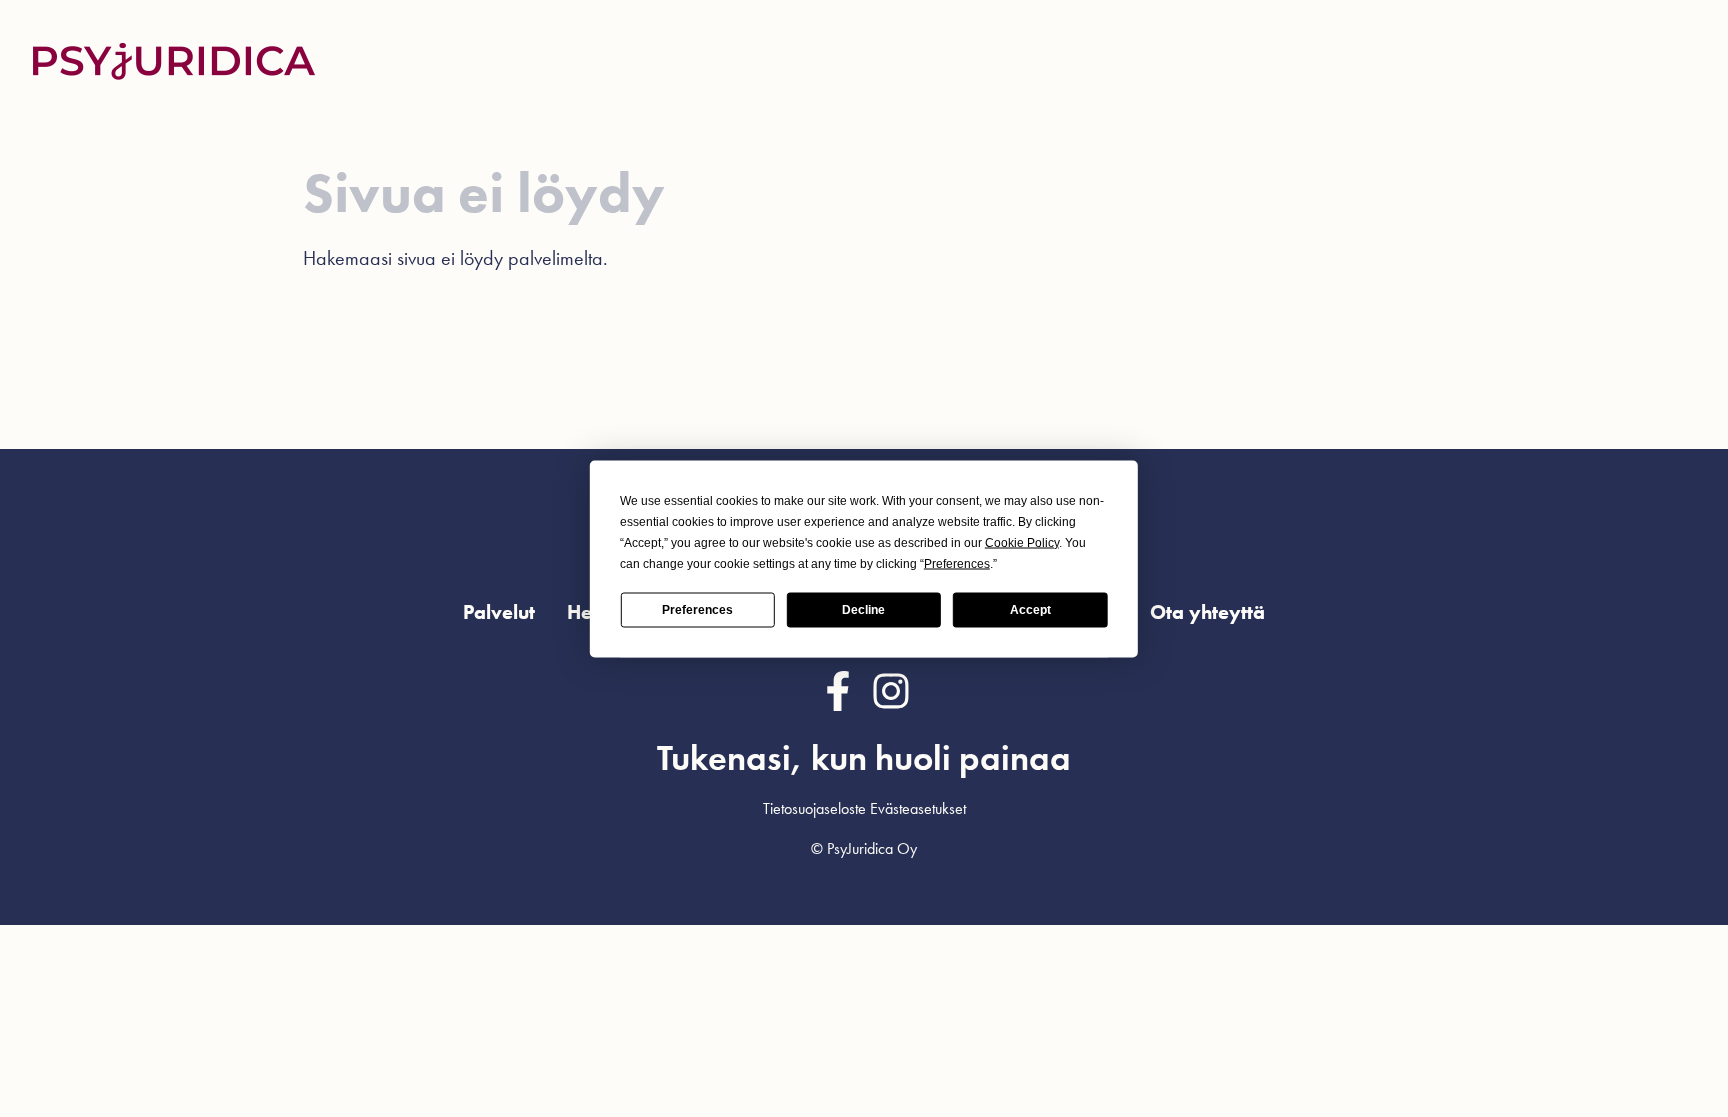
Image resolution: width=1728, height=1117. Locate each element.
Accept (1030, 610)
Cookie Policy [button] (1022, 542)
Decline (863, 610)
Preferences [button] (957, 563)
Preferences (697, 610)
